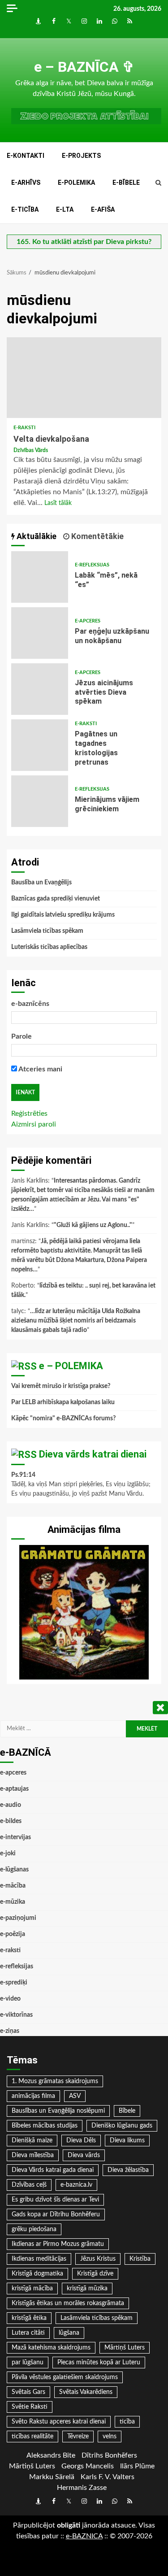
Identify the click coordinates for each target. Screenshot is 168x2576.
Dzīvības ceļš (29, 2185)
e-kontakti (26, 156)
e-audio (11, 1805)
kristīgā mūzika (87, 2289)
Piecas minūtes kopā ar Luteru (99, 2363)
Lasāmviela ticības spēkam (47, 931)
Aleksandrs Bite (51, 2455)
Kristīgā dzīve (95, 2274)
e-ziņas (10, 2031)
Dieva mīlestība (33, 2155)
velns (110, 2437)
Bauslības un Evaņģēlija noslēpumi (58, 2111)
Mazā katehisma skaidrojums (51, 2348)
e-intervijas (15, 1837)
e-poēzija (13, 1934)
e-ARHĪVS (26, 183)
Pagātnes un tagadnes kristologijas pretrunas (40, 745)
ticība (127, 2422)
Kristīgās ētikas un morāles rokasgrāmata (68, 2303)
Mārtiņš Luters (125, 2348)
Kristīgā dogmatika (37, 2274)
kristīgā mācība (32, 2289)
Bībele (127, 2111)
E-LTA (65, 209)
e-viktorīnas (16, 2015)
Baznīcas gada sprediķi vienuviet (56, 899)
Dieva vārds (84, 2155)
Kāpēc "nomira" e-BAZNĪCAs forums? (63, 1419)
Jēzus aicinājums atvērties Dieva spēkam (40, 689)
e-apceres (88, 621)
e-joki (8, 1854)
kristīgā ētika (29, 2318)
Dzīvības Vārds (31, 450)
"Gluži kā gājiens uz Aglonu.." (93, 1225)
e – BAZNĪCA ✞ (84, 67)
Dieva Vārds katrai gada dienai (53, 2170)
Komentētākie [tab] (97, 536)
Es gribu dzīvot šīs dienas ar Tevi (55, 2200)
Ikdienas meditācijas (39, 2259)
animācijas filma (33, 2096)
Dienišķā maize (32, 2141)
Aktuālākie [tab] (36, 536)
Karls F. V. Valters (108, 2477)
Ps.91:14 (23, 1475)
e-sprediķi (14, 1983)
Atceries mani (40, 1069)
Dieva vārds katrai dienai (93, 1454)
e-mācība (13, 1886)
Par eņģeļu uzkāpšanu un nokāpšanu (40, 633)
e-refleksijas (92, 565)
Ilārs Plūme (137, 2466)
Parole (22, 1036)
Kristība (140, 2259)
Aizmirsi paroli (34, 1124)
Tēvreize (78, 2437)
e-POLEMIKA (76, 183)
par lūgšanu (28, 2363)
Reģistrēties (29, 1114)
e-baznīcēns (30, 1004)
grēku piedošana (34, 2229)
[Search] (158, 183)
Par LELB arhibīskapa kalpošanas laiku (63, 1402)
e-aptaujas (14, 1789)
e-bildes (11, 1821)
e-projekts (81, 156)
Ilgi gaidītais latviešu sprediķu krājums (63, 915)
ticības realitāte (32, 2437)
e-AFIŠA (103, 209)
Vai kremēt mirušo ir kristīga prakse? (61, 1386)
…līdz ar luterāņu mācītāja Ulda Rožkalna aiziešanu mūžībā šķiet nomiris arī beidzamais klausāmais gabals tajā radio (76, 1321)
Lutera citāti (28, 2333)
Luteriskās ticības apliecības (49, 947)
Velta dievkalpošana (84, 378)
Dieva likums (127, 2141)
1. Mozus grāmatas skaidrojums (55, 2081)
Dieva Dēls (81, 2141)
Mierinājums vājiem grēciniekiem (40, 801)
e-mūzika (13, 1902)
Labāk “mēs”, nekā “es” (40, 577)
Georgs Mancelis (88, 2466)
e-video (10, 1999)
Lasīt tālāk (58, 503)
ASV (75, 2096)
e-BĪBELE (126, 183)
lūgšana (69, 2333)
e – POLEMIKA (71, 1366)
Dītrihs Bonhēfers (109, 2455)
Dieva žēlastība (128, 2170)
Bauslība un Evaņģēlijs (41, 883)
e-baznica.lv (76, 2185)
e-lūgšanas (14, 1870)
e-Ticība (25, 209)
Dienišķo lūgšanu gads (122, 2126)
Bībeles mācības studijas (45, 2126)
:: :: (84, 2536)
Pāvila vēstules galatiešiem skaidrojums (65, 2377)
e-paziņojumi (18, 1918)
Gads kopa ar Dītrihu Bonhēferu (56, 2215)
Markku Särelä (52, 2477)
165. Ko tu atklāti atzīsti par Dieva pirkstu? (84, 242)
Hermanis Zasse (82, 2488)
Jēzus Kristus (98, 2259)
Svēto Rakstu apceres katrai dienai (59, 2422)
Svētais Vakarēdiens (86, 2392)
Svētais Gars (28, 2392)
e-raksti (24, 428)
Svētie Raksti (30, 2407)
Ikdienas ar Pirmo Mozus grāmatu (58, 2244)
